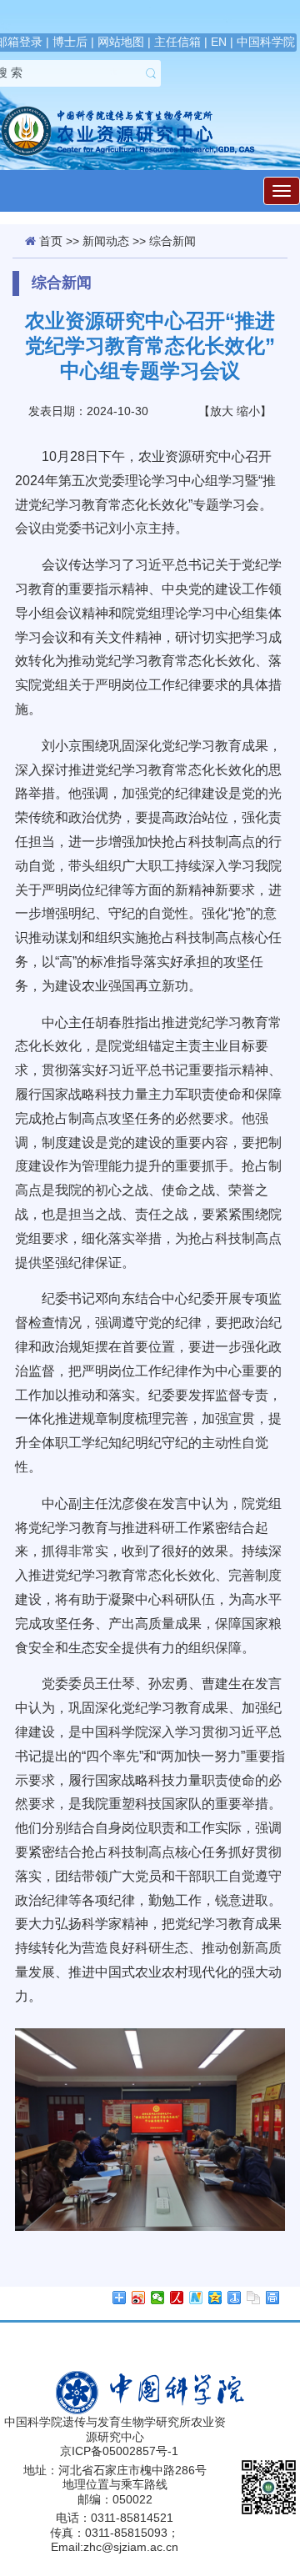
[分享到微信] (158, 2298)
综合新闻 (172, 241)
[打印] (273, 2298)
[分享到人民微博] (177, 2298)
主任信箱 (177, 42)
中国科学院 (266, 42)
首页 (51, 241)
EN (219, 42)
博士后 (70, 42)
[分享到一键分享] (235, 2298)
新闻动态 (106, 241)
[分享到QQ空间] (215, 2298)
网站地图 (121, 42)
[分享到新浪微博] (139, 2298)
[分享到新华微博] (196, 2298)
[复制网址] (254, 2298)
